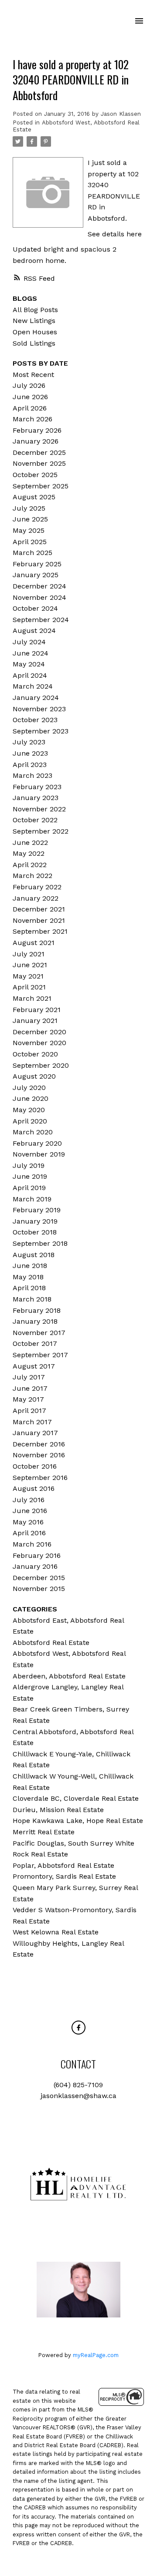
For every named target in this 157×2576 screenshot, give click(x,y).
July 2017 (29, 1377)
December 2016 (39, 1444)
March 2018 (32, 1299)
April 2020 (30, 1121)
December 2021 (39, 909)
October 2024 (35, 608)
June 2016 (30, 1511)
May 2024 (29, 664)
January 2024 (36, 698)
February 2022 (37, 887)
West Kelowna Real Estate (56, 1932)
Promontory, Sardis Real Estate (64, 1876)
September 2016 (40, 1478)
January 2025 (36, 575)
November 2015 (39, 1589)
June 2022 (30, 842)
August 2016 (34, 1488)
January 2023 (36, 798)
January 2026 (36, 441)
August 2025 (34, 497)
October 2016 (35, 1466)
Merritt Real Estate (44, 1832)
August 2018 (34, 1255)
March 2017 (32, 1422)
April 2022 (30, 865)
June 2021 (30, 965)
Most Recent (33, 375)
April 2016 (29, 1533)
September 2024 (41, 620)
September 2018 (40, 1243)
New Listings (34, 321)
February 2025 (37, 564)
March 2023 (32, 775)
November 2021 (39, 920)
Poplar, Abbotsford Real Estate (63, 1865)
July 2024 (29, 642)
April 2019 (29, 1188)
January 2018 (35, 1321)
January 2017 (35, 1433)
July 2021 (29, 954)
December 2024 (39, 586)
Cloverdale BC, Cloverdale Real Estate (76, 1798)
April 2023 (30, 765)
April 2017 (29, 1411)
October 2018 (35, 1232)
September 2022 (41, 831)
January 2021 (35, 1021)
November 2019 (39, 1154)
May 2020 (29, 1110)
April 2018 (29, 1288)
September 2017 (40, 1355)
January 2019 (35, 1221)
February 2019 (37, 1210)
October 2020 (35, 1054)
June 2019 (30, 1176)
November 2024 (39, 597)
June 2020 (31, 1098)
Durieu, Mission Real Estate (58, 1810)
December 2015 (39, 1578)
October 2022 (35, 820)
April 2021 (29, 987)
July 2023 (29, 742)
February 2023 (37, 787)
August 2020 (34, 1076)
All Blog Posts (35, 310)
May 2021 (28, 976)
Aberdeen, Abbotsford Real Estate (69, 1676)
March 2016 (32, 1544)
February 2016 (37, 1555)
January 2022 (36, 898)
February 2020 (37, 1143)
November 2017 (39, 1333)
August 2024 (34, 631)
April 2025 (30, 542)
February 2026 (37, 430)
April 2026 (30, 408)
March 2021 (32, 998)
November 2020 (39, 1043)
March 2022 (32, 876)
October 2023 (35, 720)
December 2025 (39, 452)
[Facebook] (78, 2028)
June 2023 (30, 753)
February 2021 (37, 1010)
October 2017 (35, 1343)
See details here (115, 234)
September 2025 (41, 486)
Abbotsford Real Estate (51, 1643)
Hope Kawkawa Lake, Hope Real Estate (78, 1821)
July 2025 (29, 508)
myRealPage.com (96, 2355)
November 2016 (39, 1455)
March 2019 (32, 1199)
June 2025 (30, 519)
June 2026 (30, 397)
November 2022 (39, 809)
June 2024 (31, 653)
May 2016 (28, 1522)
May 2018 (28, 1277)
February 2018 (37, 1310)
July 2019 (29, 1165)
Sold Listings (34, 343)
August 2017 (34, 1366)
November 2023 (39, 709)
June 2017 (30, 1388)
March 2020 (33, 1132)
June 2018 (30, 1266)
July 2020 (29, 1088)
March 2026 (32, 419)
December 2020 (39, 1032)
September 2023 (41, 731)
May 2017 (28, 1399)
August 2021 (34, 943)
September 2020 (41, 1065)
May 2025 (29, 530)
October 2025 (35, 475)
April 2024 (30, 675)
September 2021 (40, 931)
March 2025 (32, 553)
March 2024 (33, 686)
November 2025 (39, 463)
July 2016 (29, 1500)
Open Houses (35, 332)
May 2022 (29, 853)
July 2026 (29, 385)
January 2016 (35, 1566)
